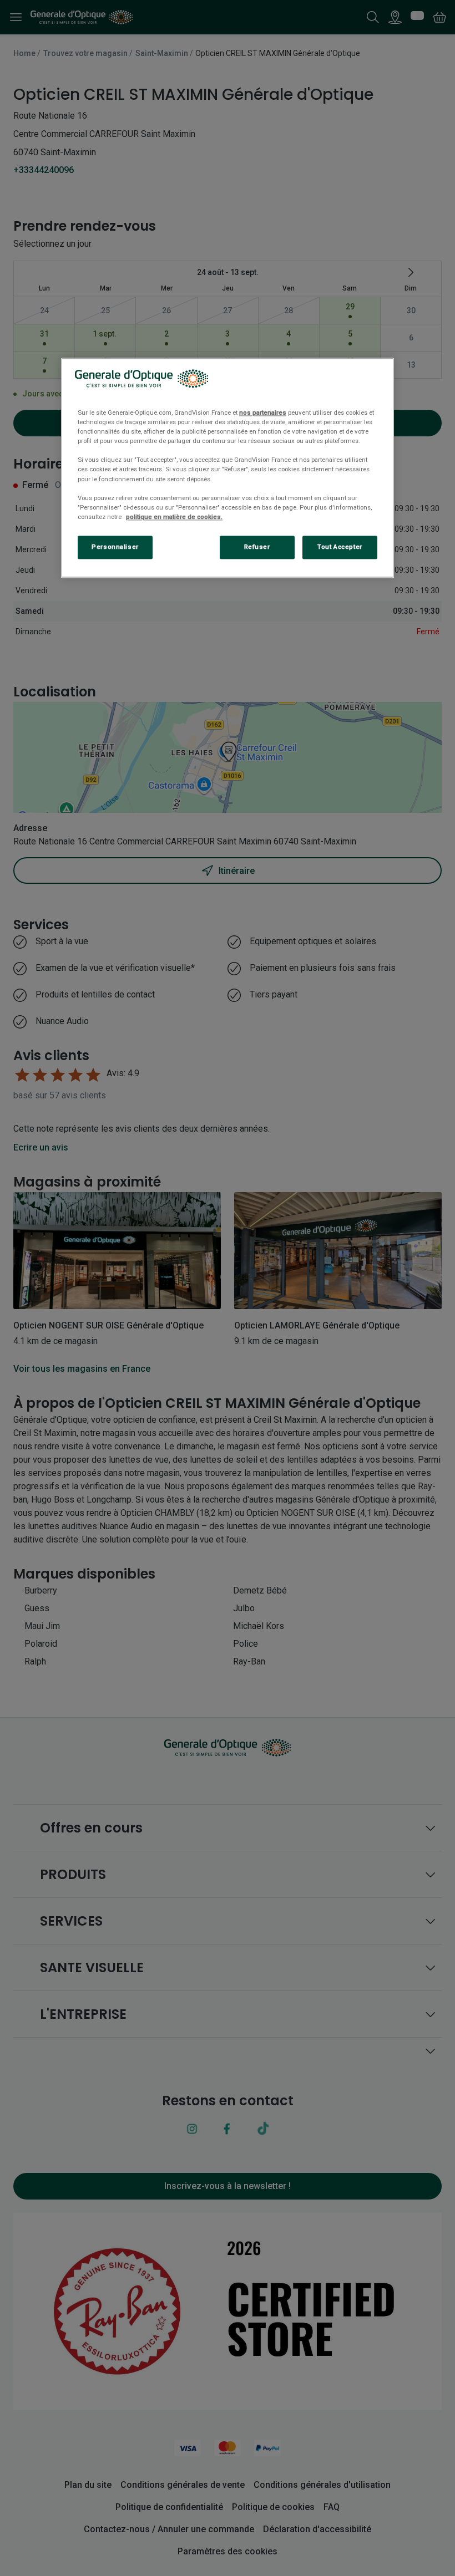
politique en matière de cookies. (174, 517)
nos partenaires (263, 413)
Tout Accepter (340, 547)
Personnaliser (115, 547)
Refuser (257, 547)
